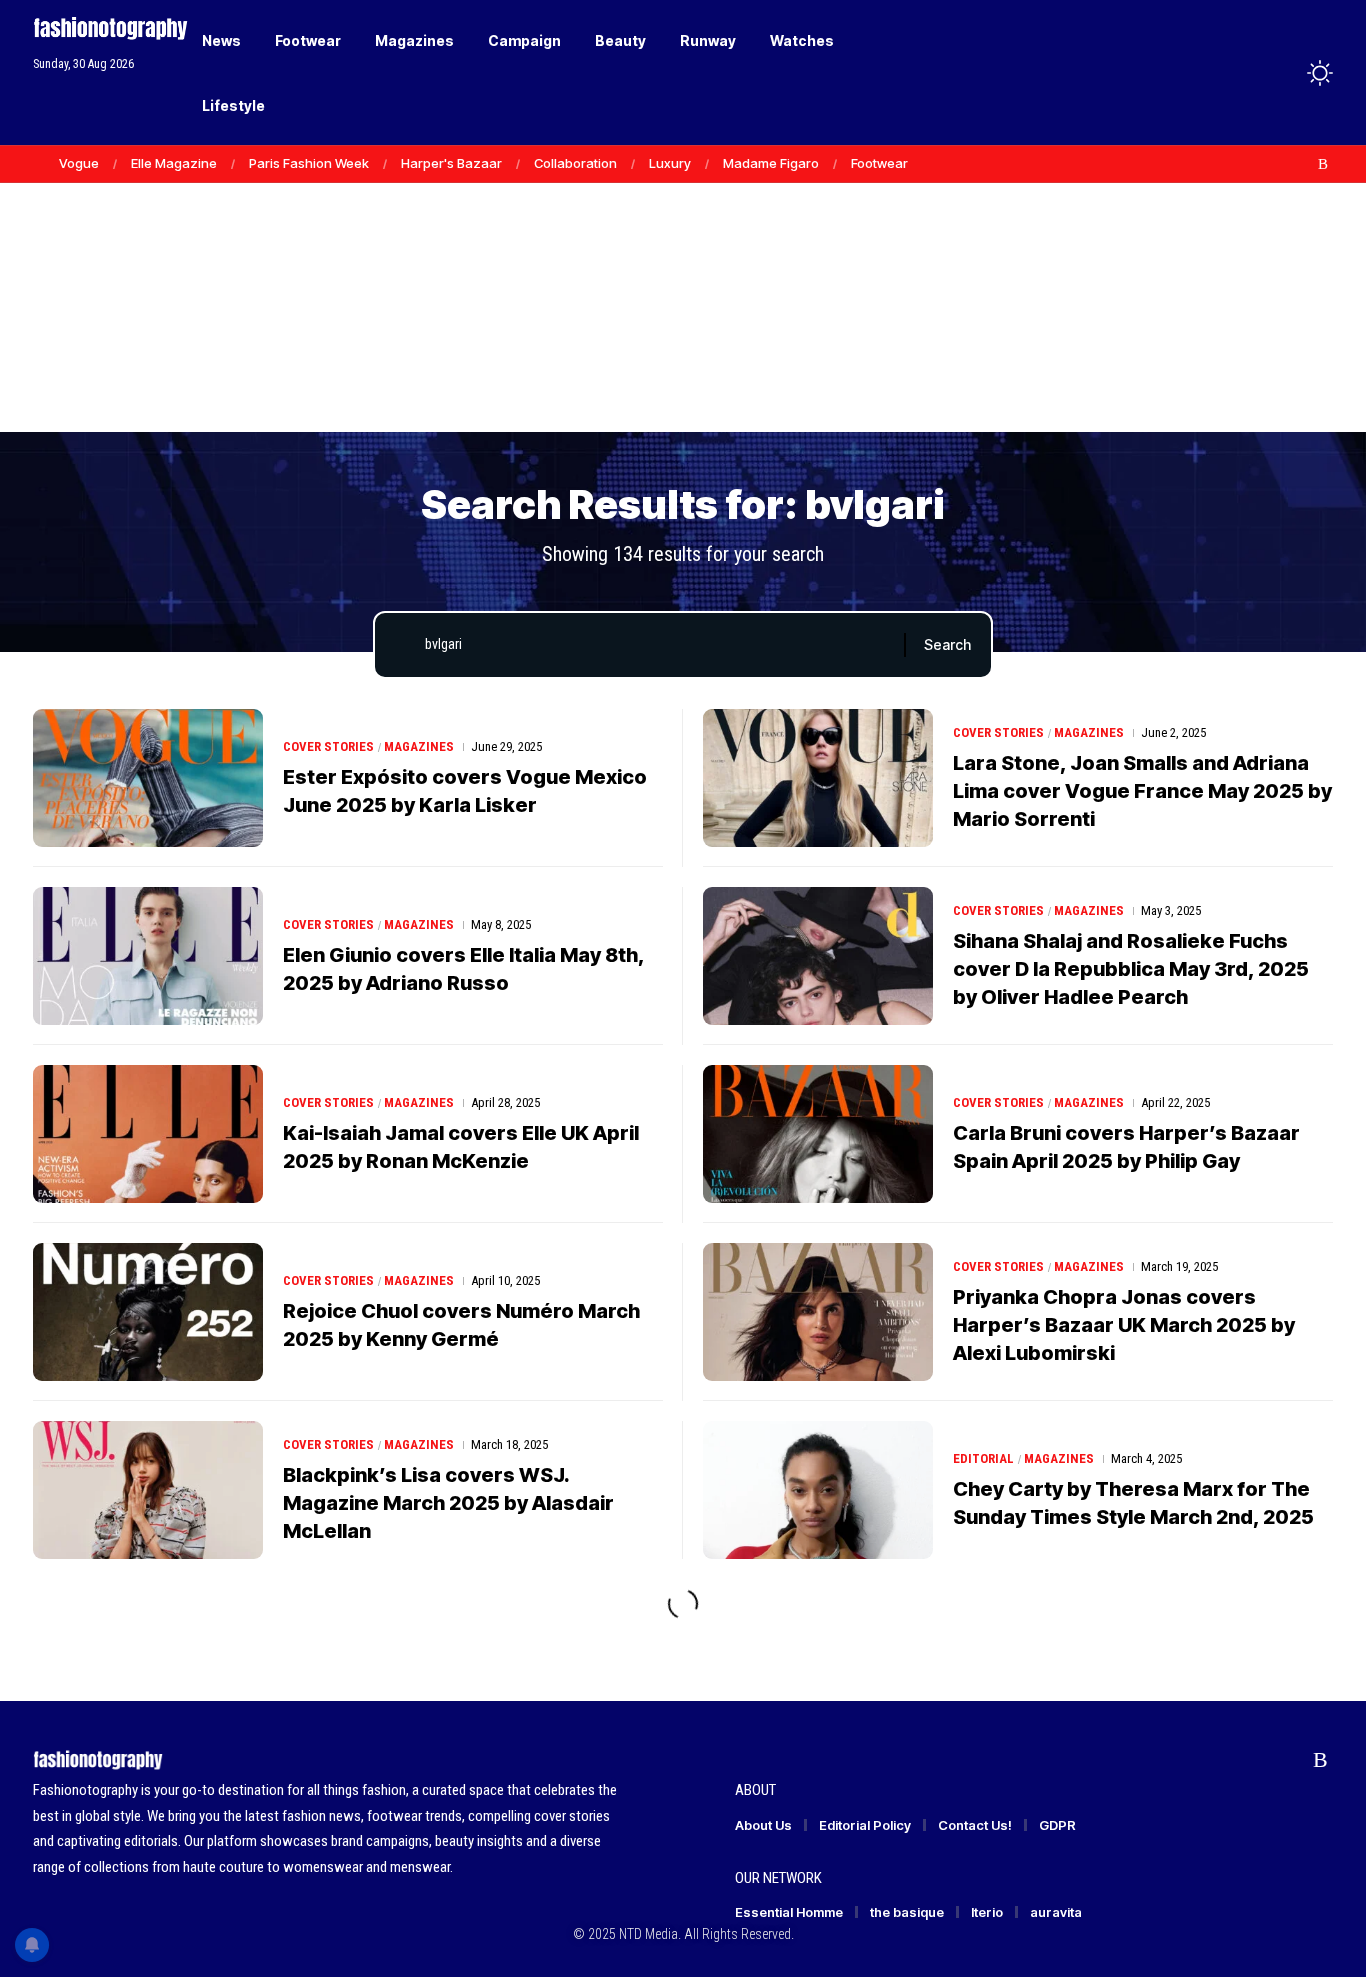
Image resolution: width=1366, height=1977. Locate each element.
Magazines (419, 746)
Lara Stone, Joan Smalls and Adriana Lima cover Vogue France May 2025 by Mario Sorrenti (1142, 791)
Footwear (879, 163)
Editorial (983, 1458)
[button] (1283, 73)
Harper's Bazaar (451, 163)
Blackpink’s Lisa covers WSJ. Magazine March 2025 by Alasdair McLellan (448, 1503)
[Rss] (1323, 164)
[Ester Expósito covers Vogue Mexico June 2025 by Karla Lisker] (148, 778)
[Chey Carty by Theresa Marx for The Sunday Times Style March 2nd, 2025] (818, 1490)
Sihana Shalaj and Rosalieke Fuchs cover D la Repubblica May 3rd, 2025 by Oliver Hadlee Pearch (1131, 969)
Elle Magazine (174, 163)
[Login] (1241, 72)
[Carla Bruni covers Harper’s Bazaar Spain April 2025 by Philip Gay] (818, 1134)
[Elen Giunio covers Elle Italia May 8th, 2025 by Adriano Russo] (148, 956)
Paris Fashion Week (309, 163)
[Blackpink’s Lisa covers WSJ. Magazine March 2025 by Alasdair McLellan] (148, 1490)
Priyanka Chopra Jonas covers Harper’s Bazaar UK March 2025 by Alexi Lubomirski (1124, 1325)
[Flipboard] (1302, 164)
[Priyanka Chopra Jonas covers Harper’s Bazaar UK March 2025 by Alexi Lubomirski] (818, 1312)
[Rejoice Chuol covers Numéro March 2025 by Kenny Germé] (148, 1312)
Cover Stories (328, 746)
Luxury (670, 163)
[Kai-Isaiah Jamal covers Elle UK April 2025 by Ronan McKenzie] (148, 1134)
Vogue (79, 163)
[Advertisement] (683, 280)
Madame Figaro (771, 163)
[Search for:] (657, 645)
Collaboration (575, 163)
